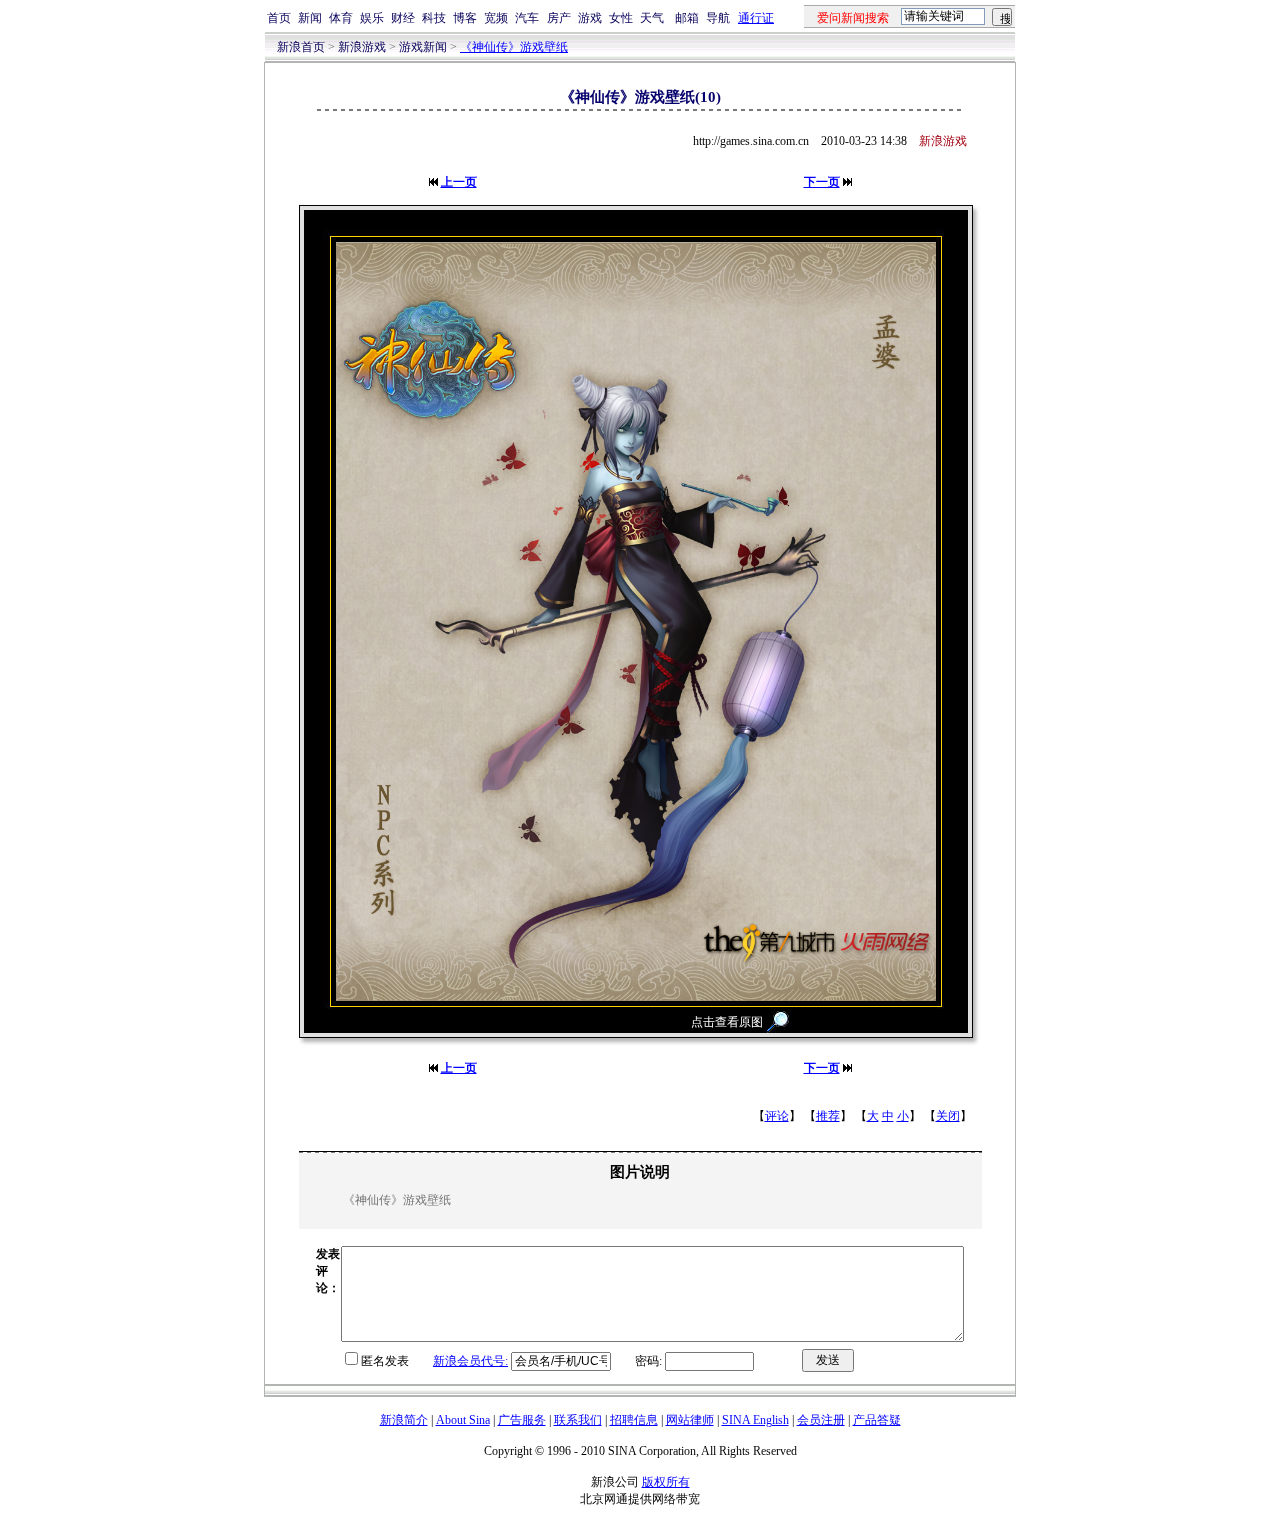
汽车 (527, 18)
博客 (465, 18)
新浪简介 (404, 1420)
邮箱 (687, 18)
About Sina (463, 1420)
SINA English (755, 1420)
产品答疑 (877, 1420)
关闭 (948, 1116)
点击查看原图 (727, 1022)
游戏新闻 (423, 47)
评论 (777, 1116)
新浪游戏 (362, 47)
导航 (718, 18)
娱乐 (372, 18)
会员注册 (821, 1420)
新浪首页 (301, 47)
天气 (652, 18)
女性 (621, 18)
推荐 (828, 1116)
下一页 (822, 182)
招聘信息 (634, 1420)
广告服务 (522, 1420)
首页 (279, 18)
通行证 (756, 18)
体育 (341, 18)
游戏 (590, 18)
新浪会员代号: (470, 1361)
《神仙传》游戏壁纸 (514, 47)
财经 (403, 18)
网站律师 (690, 1420)
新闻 (310, 18)
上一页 (459, 182)
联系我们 (578, 1420)
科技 (434, 18)
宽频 (496, 18)
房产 (559, 18)
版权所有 (666, 1482)
